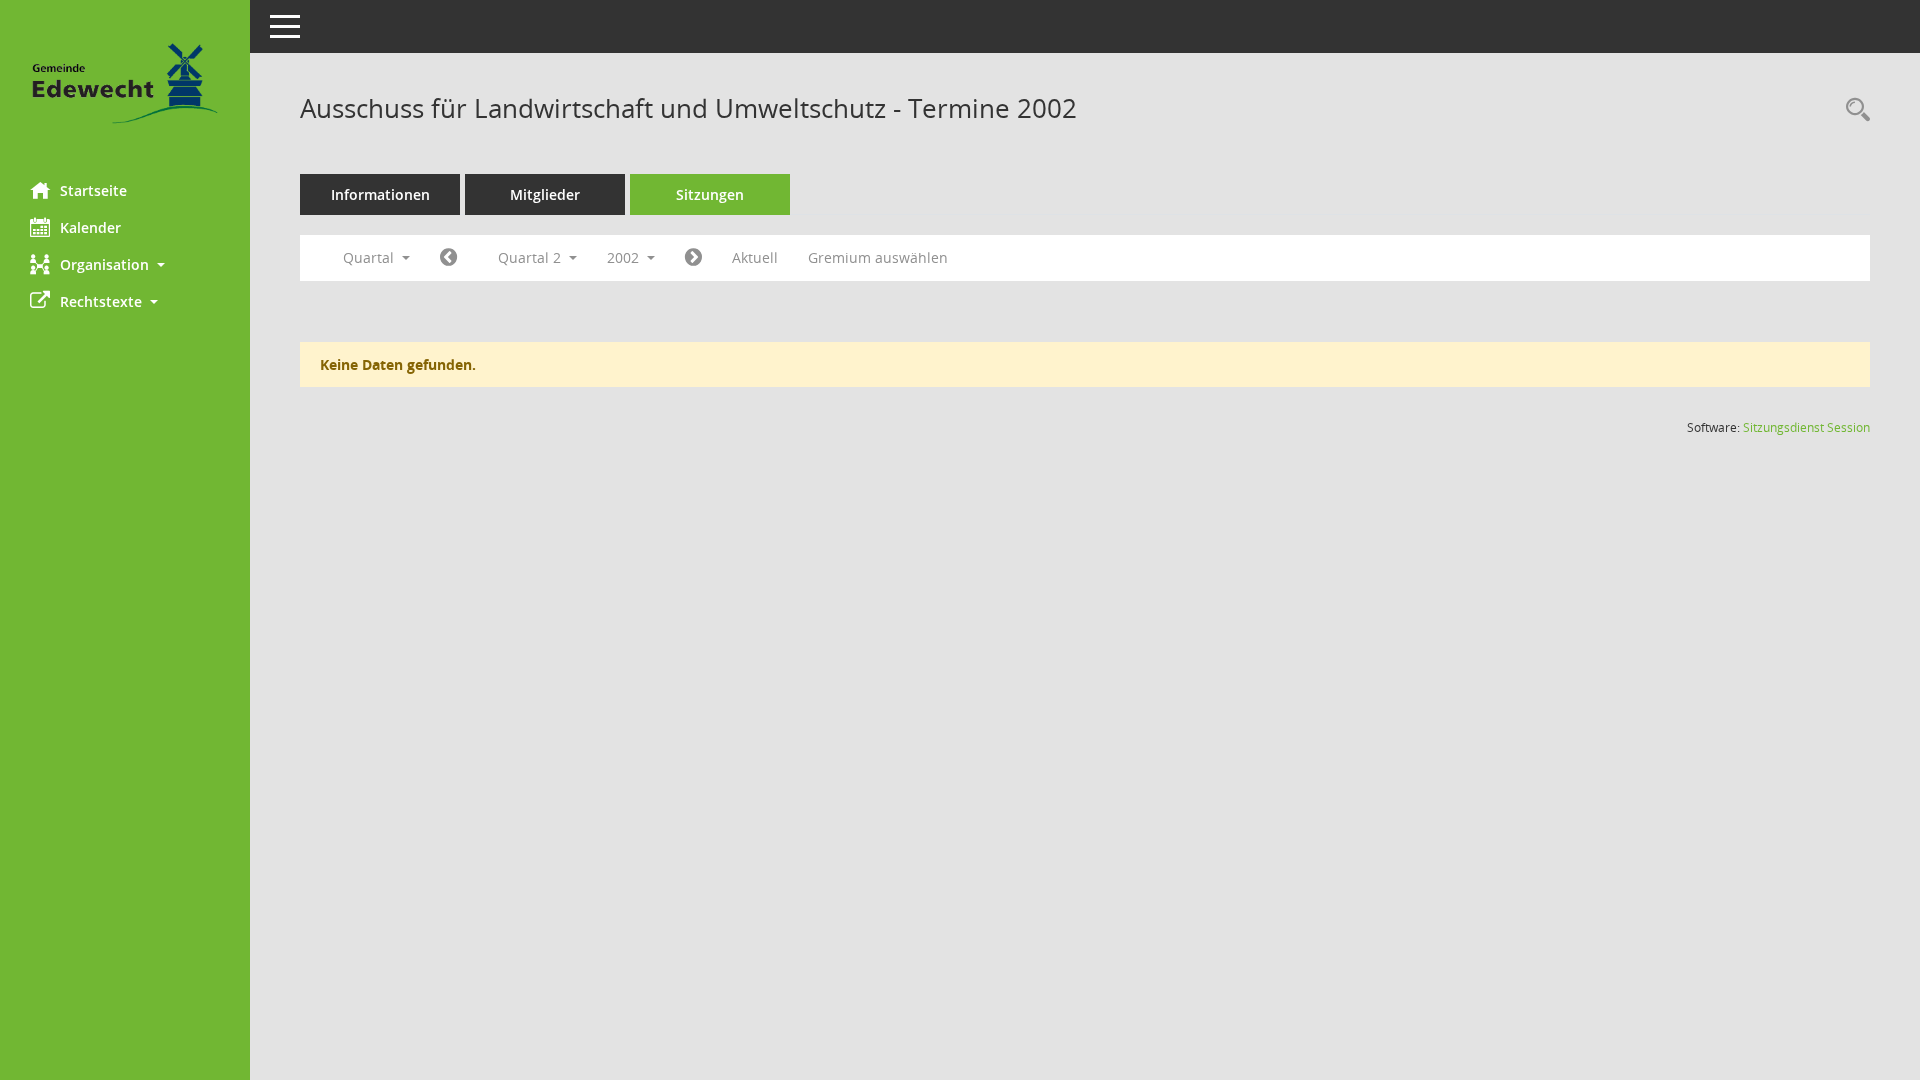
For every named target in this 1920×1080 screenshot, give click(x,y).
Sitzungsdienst (1806, 427)
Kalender (90, 227)
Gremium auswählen (878, 257)
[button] (125, 264)
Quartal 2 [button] (531, 257)
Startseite (93, 190)
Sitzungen (710, 194)
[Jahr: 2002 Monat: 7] (693, 258)
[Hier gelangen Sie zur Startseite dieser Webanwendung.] (125, 83)
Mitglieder (545, 194)
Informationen (380, 194)
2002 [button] (625, 257)
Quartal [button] (370, 257)
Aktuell (755, 257)
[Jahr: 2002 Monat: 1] (448, 258)
